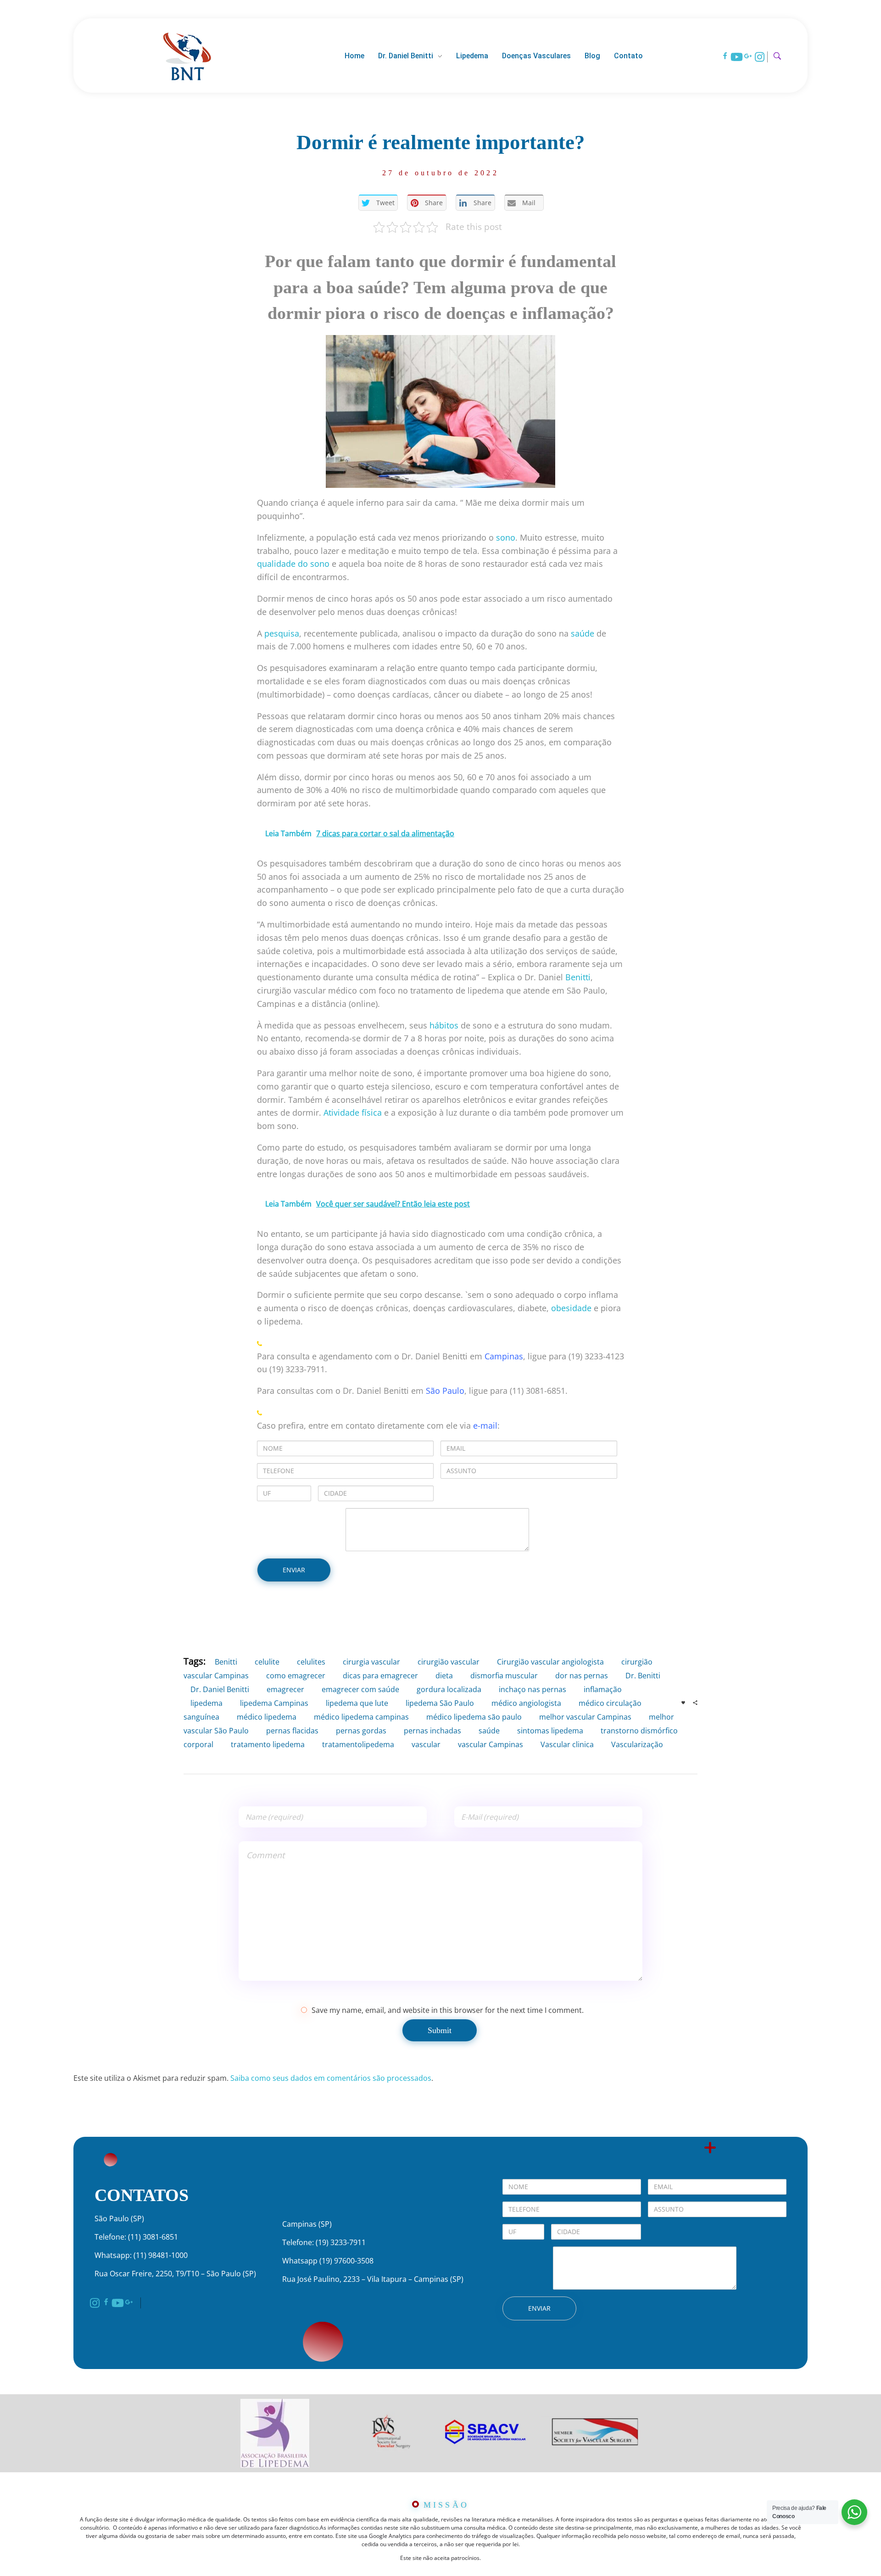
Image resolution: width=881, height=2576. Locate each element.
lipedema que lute (357, 1703)
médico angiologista (526, 1703)
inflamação (603, 1689)
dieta (444, 1676)
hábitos (444, 1025)
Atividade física (353, 1112)
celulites (311, 1662)
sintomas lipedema (550, 1731)
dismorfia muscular (504, 1676)
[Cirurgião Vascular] (187, 55)
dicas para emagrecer (380, 1676)
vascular (426, 1744)
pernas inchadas (432, 1731)
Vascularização (637, 1744)
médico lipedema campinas (361, 1717)
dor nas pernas (582, 1676)
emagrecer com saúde (360, 1689)
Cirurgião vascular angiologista (550, 1662)
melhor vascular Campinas (585, 1717)
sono (506, 537)
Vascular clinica (567, 1744)
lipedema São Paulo (440, 1703)
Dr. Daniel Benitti (220, 1689)
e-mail (485, 1425)
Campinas (504, 1356)
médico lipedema (267, 1717)
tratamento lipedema (268, 1744)
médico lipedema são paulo (474, 1717)
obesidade (571, 1308)
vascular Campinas (491, 1744)
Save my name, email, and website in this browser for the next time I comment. (448, 2010)
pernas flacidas (292, 1731)
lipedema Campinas (274, 1703)
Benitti (578, 977)
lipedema (206, 1703)
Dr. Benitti (643, 1676)
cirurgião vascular (449, 1662)
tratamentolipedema (358, 1744)
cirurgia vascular (371, 1662)
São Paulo (445, 1391)
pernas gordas (361, 1731)
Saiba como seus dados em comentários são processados (331, 2078)
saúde (583, 633)
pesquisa (282, 633)
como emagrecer (296, 1676)
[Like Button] (683, 1703)
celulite (267, 1662)
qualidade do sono (293, 564)
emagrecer (285, 1689)
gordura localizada (449, 1689)
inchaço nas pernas (533, 1689)
